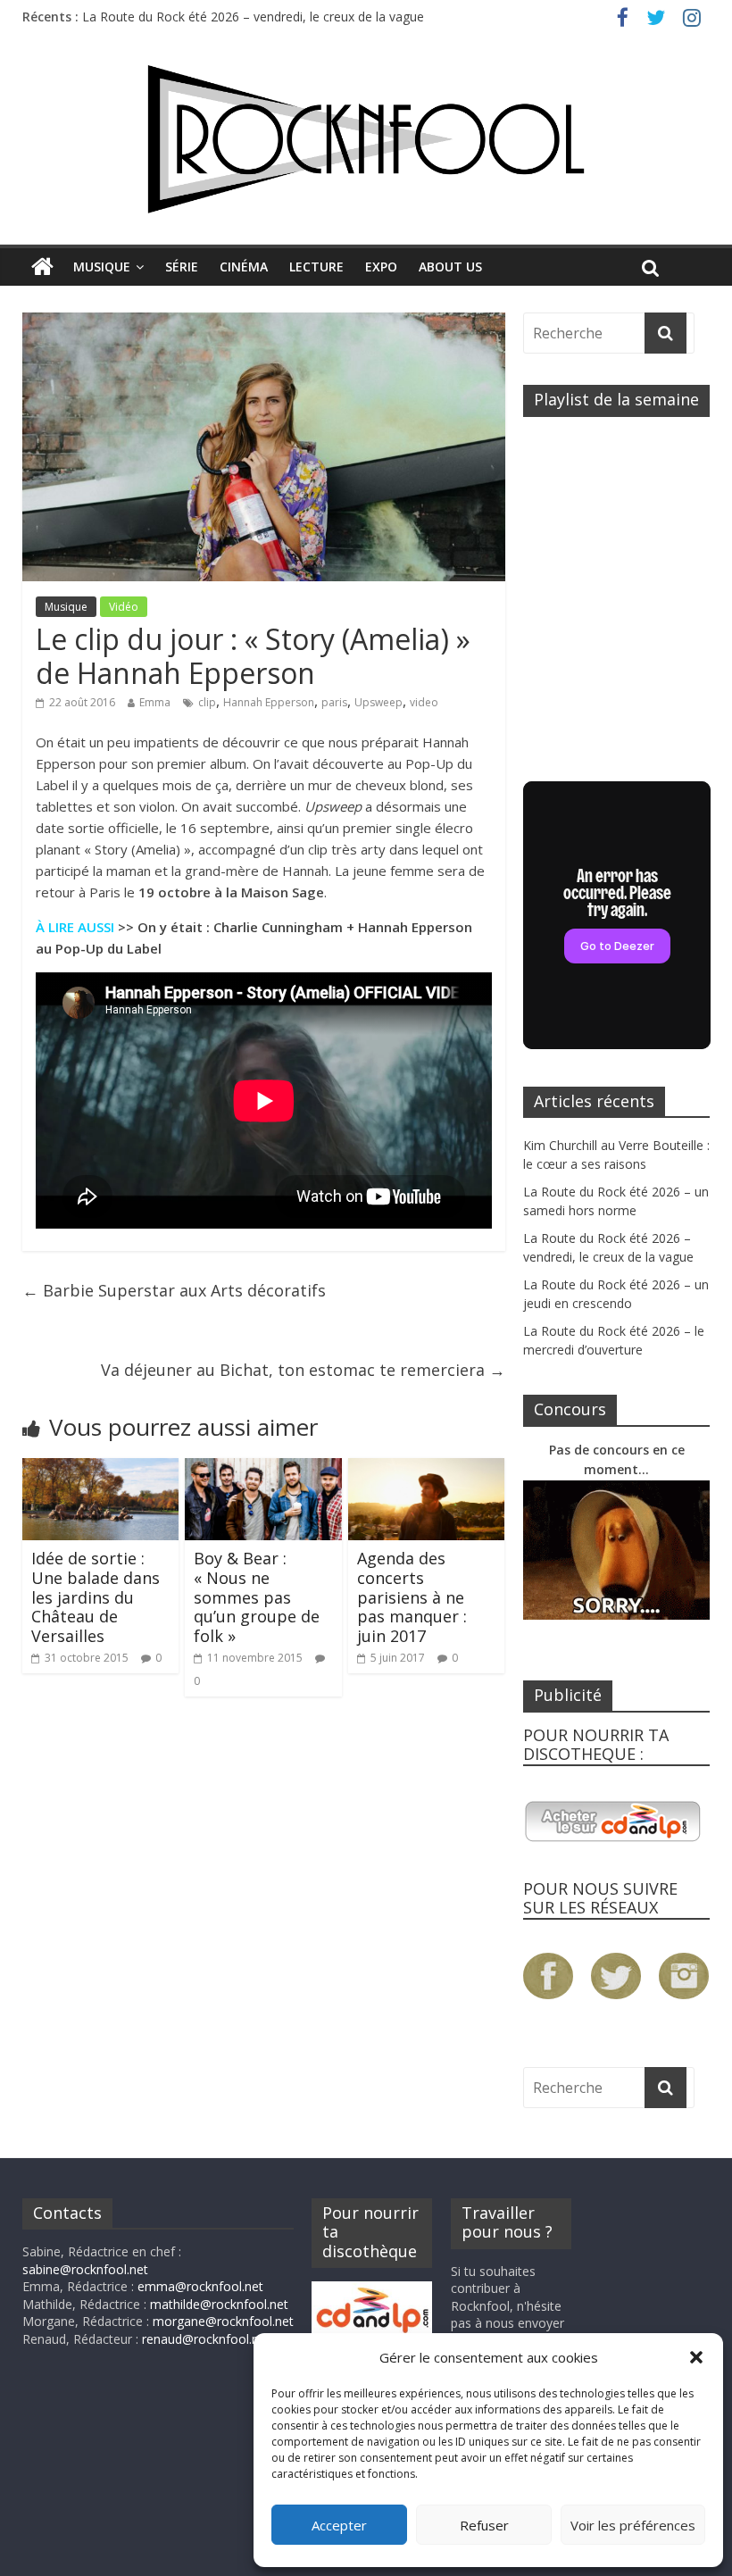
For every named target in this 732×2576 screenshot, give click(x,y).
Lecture (316, 267)
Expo (381, 267)
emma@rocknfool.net (200, 2286)
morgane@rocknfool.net (223, 2321)
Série (182, 267)
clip (207, 702)
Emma (155, 702)
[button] (696, 2357)
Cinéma (244, 267)
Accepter (339, 2525)
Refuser (484, 2525)
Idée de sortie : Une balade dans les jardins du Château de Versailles (96, 1596)
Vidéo (124, 607)
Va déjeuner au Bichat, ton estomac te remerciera (303, 1370)
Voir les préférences (633, 2525)
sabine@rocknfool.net (85, 2269)
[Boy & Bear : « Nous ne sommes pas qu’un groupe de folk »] (263, 1469)
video (424, 702)
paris (334, 702)
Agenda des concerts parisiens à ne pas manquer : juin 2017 (412, 1596)
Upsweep (378, 702)
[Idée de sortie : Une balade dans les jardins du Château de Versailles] (101, 1469)
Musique (102, 267)
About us (450, 267)
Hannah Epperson (269, 702)
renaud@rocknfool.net (206, 2339)
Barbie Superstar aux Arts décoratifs (174, 1290)
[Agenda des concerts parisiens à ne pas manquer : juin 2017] (427, 1469)
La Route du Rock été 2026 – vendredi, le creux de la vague (253, 17)
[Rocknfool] (366, 139)
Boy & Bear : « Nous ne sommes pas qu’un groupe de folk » (257, 1596)
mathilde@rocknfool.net (219, 2304)
